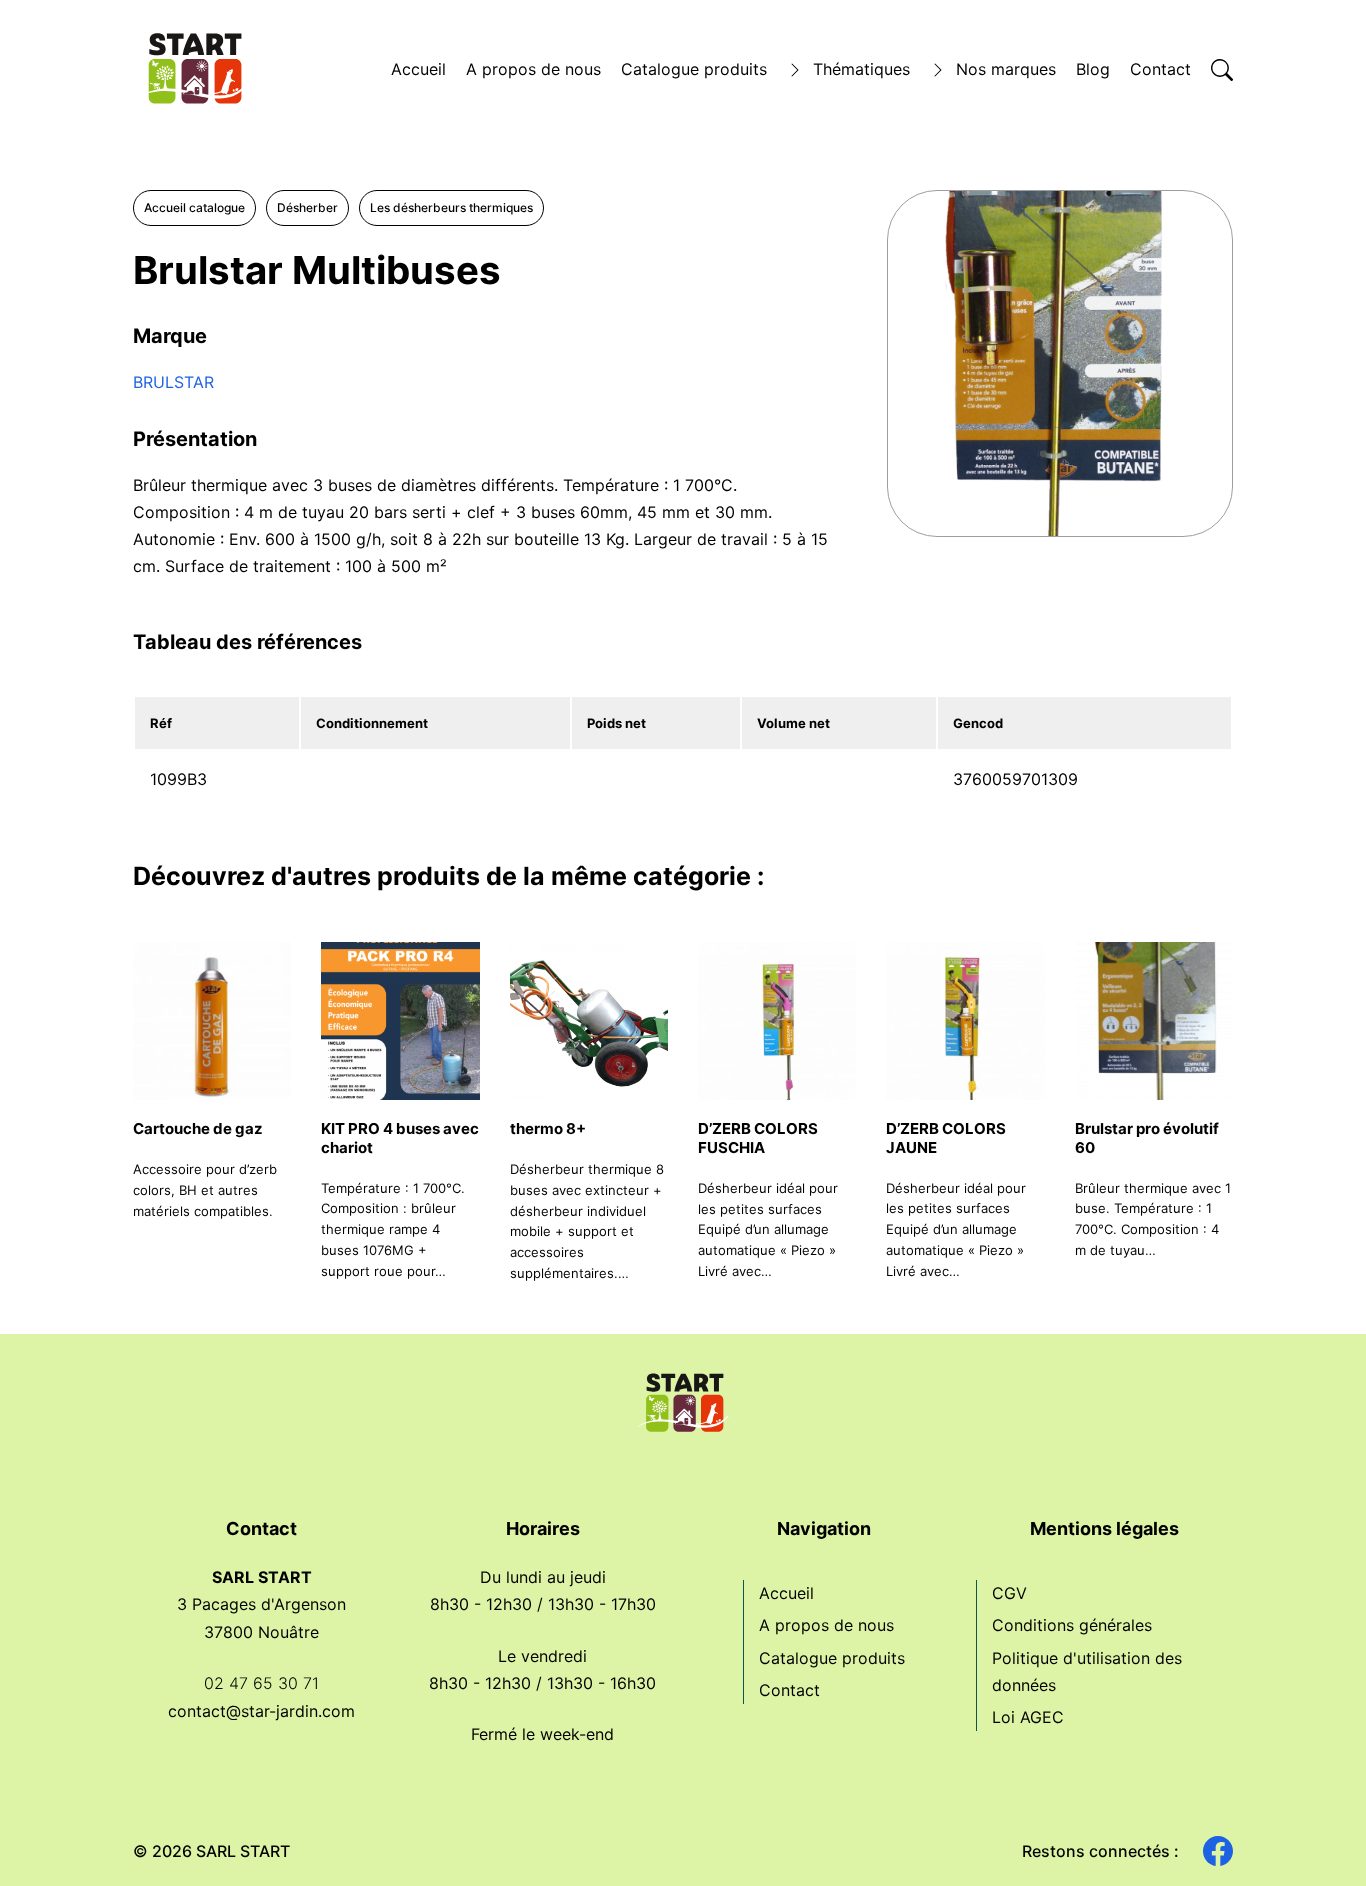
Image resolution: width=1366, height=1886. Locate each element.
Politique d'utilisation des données (1087, 1671)
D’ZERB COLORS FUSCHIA (758, 1138)
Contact (1160, 69)
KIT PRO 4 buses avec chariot (400, 1138)
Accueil (418, 69)
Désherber (307, 207)
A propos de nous (533, 69)
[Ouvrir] (1222, 70)
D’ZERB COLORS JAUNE (946, 1138)
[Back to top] (1316, 1836)
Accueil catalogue (194, 207)
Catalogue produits (694, 69)
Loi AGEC (1028, 1717)
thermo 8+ (548, 1128)
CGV (1009, 1593)
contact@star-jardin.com (261, 1711)
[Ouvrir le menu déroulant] (795, 70)
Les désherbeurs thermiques (451, 207)
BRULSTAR (173, 382)
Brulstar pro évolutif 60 (1147, 1138)
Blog (1093, 69)
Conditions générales (1072, 1625)
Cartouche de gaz (198, 1128)
